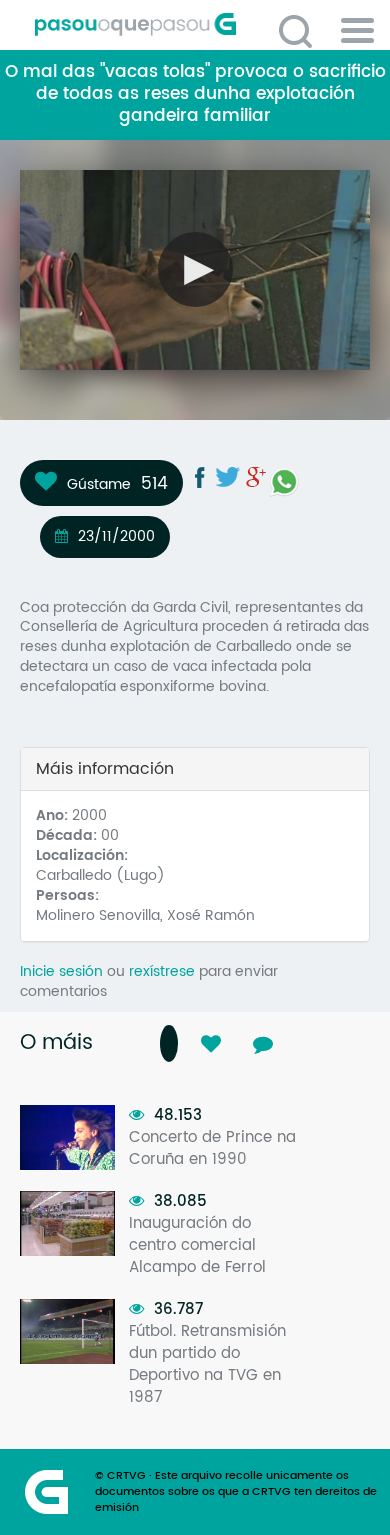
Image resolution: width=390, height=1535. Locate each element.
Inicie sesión (61, 971)
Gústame (99, 484)
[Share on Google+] (256, 477)
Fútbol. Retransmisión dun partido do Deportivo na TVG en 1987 (207, 1364)
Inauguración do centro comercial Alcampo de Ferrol (197, 1245)
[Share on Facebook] (200, 477)
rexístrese (162, 971)
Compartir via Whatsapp (284, 482)
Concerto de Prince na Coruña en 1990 (212, 1148)
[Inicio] (202, 24)
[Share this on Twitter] (228, 477)
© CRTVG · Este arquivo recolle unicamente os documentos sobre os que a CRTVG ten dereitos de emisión (236, 1492)
